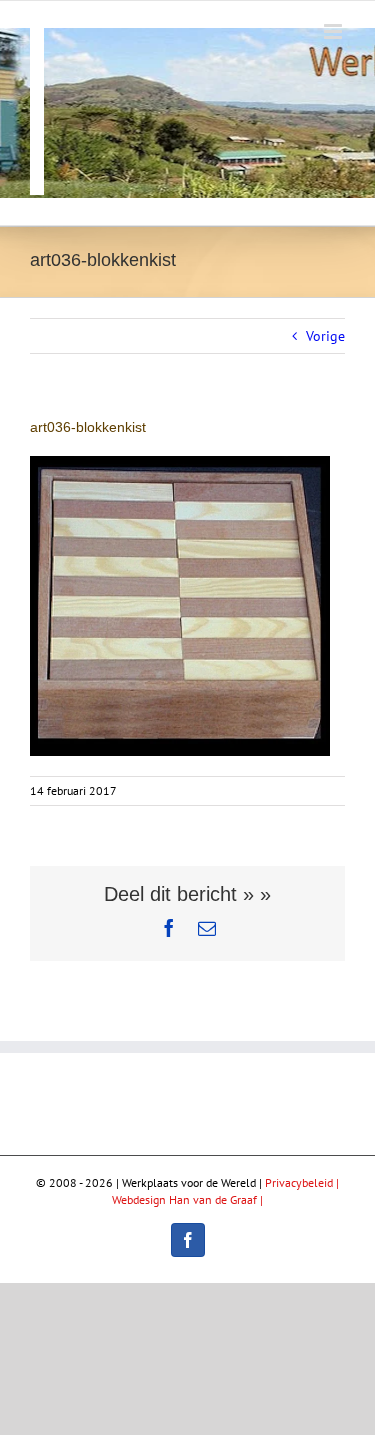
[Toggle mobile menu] (334, 31)
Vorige (325, 336)
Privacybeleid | (302, 1182)
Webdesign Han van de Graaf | (187, 1199)
